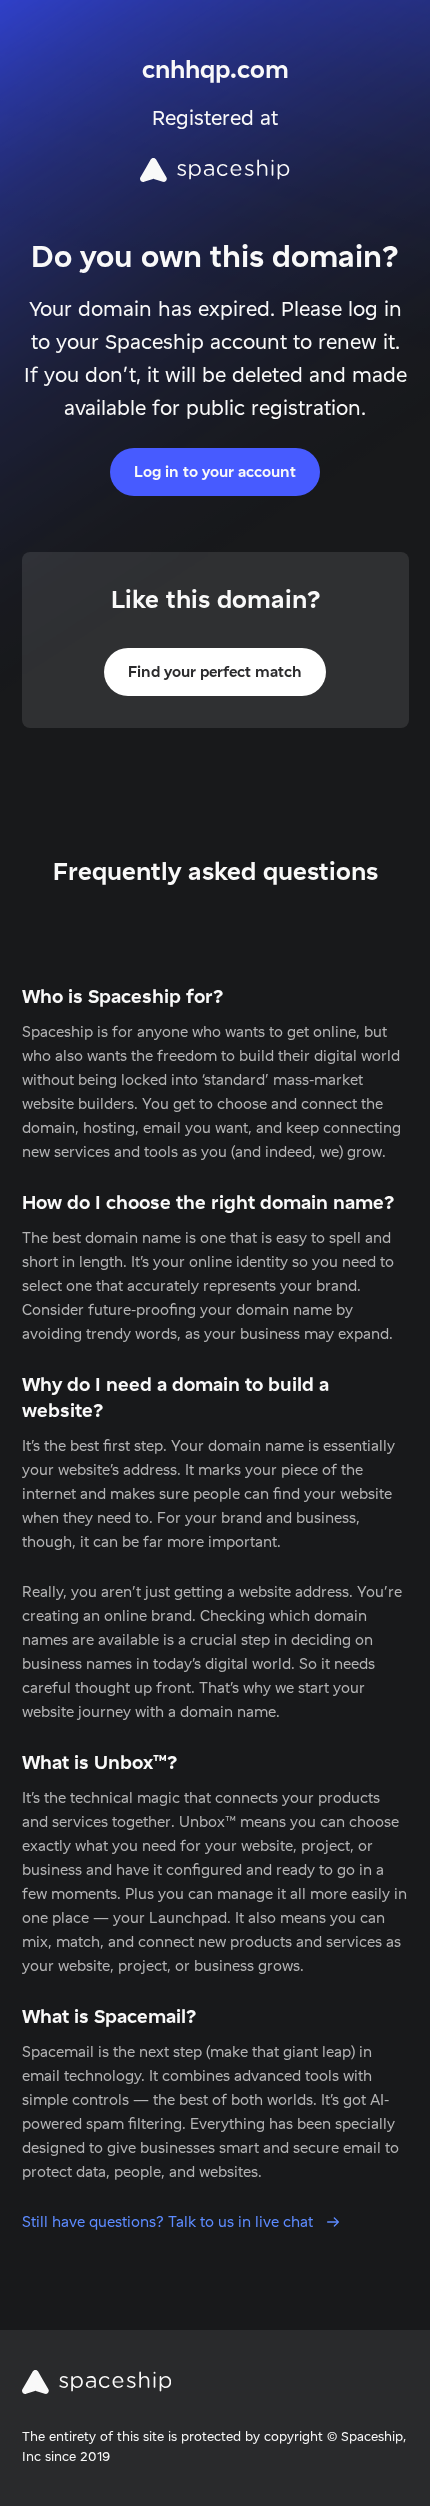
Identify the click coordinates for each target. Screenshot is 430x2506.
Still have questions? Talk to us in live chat (169, 2221)
